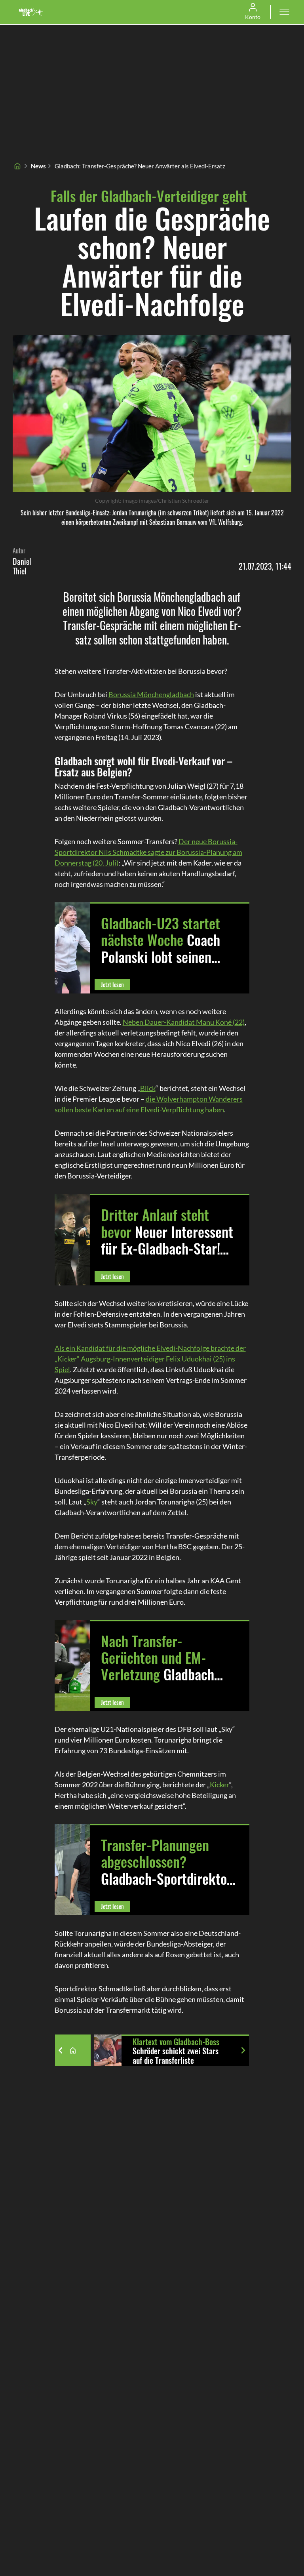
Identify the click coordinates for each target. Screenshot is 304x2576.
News (38, 166)
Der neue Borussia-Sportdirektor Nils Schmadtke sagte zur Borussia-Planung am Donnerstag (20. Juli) (148, 852)
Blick (148, 1088)
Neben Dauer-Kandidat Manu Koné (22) (184, 1022)
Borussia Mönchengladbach (151, 694)
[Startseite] (17, 166)
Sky (92, 1502)
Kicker (219, 1785)
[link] (31, 12)
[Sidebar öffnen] (284, 12)
